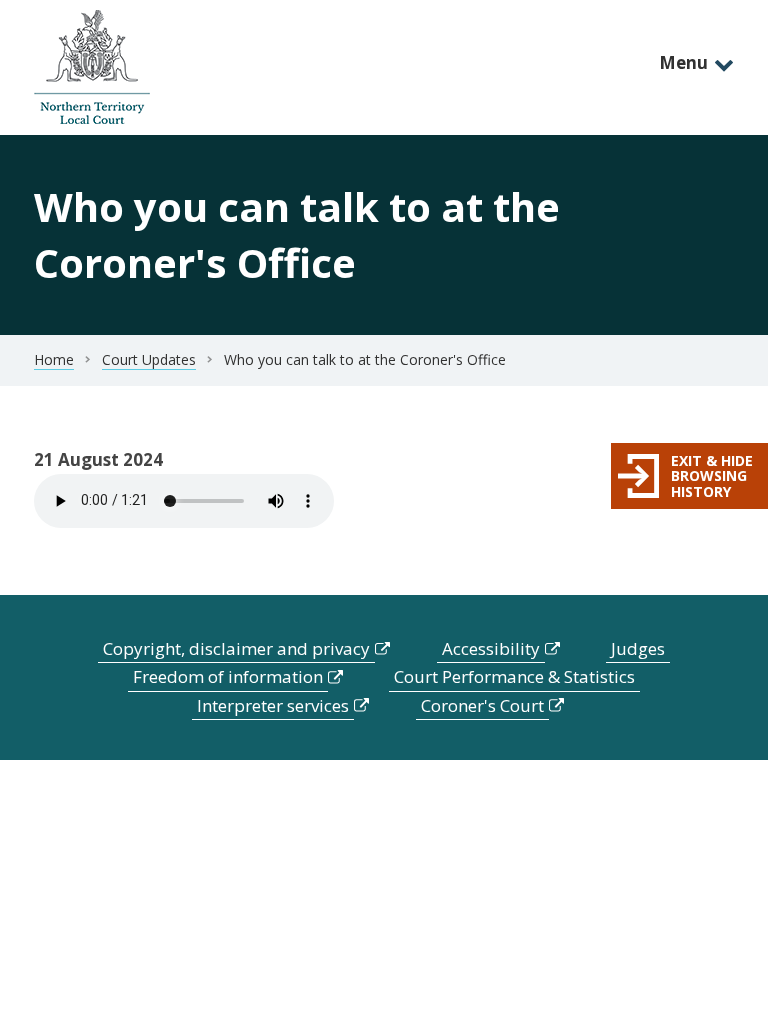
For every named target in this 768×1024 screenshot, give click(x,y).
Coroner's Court (482, 705)
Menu (683, 62)
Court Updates (149, 359)
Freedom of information (228, 676)
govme (92, 67)
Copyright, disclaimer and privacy (236, 648)
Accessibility (491, 648)
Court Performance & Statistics (514, 676)
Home (54, 359)
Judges (638, 648)
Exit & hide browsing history (712, 476)
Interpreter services (273, 705)
